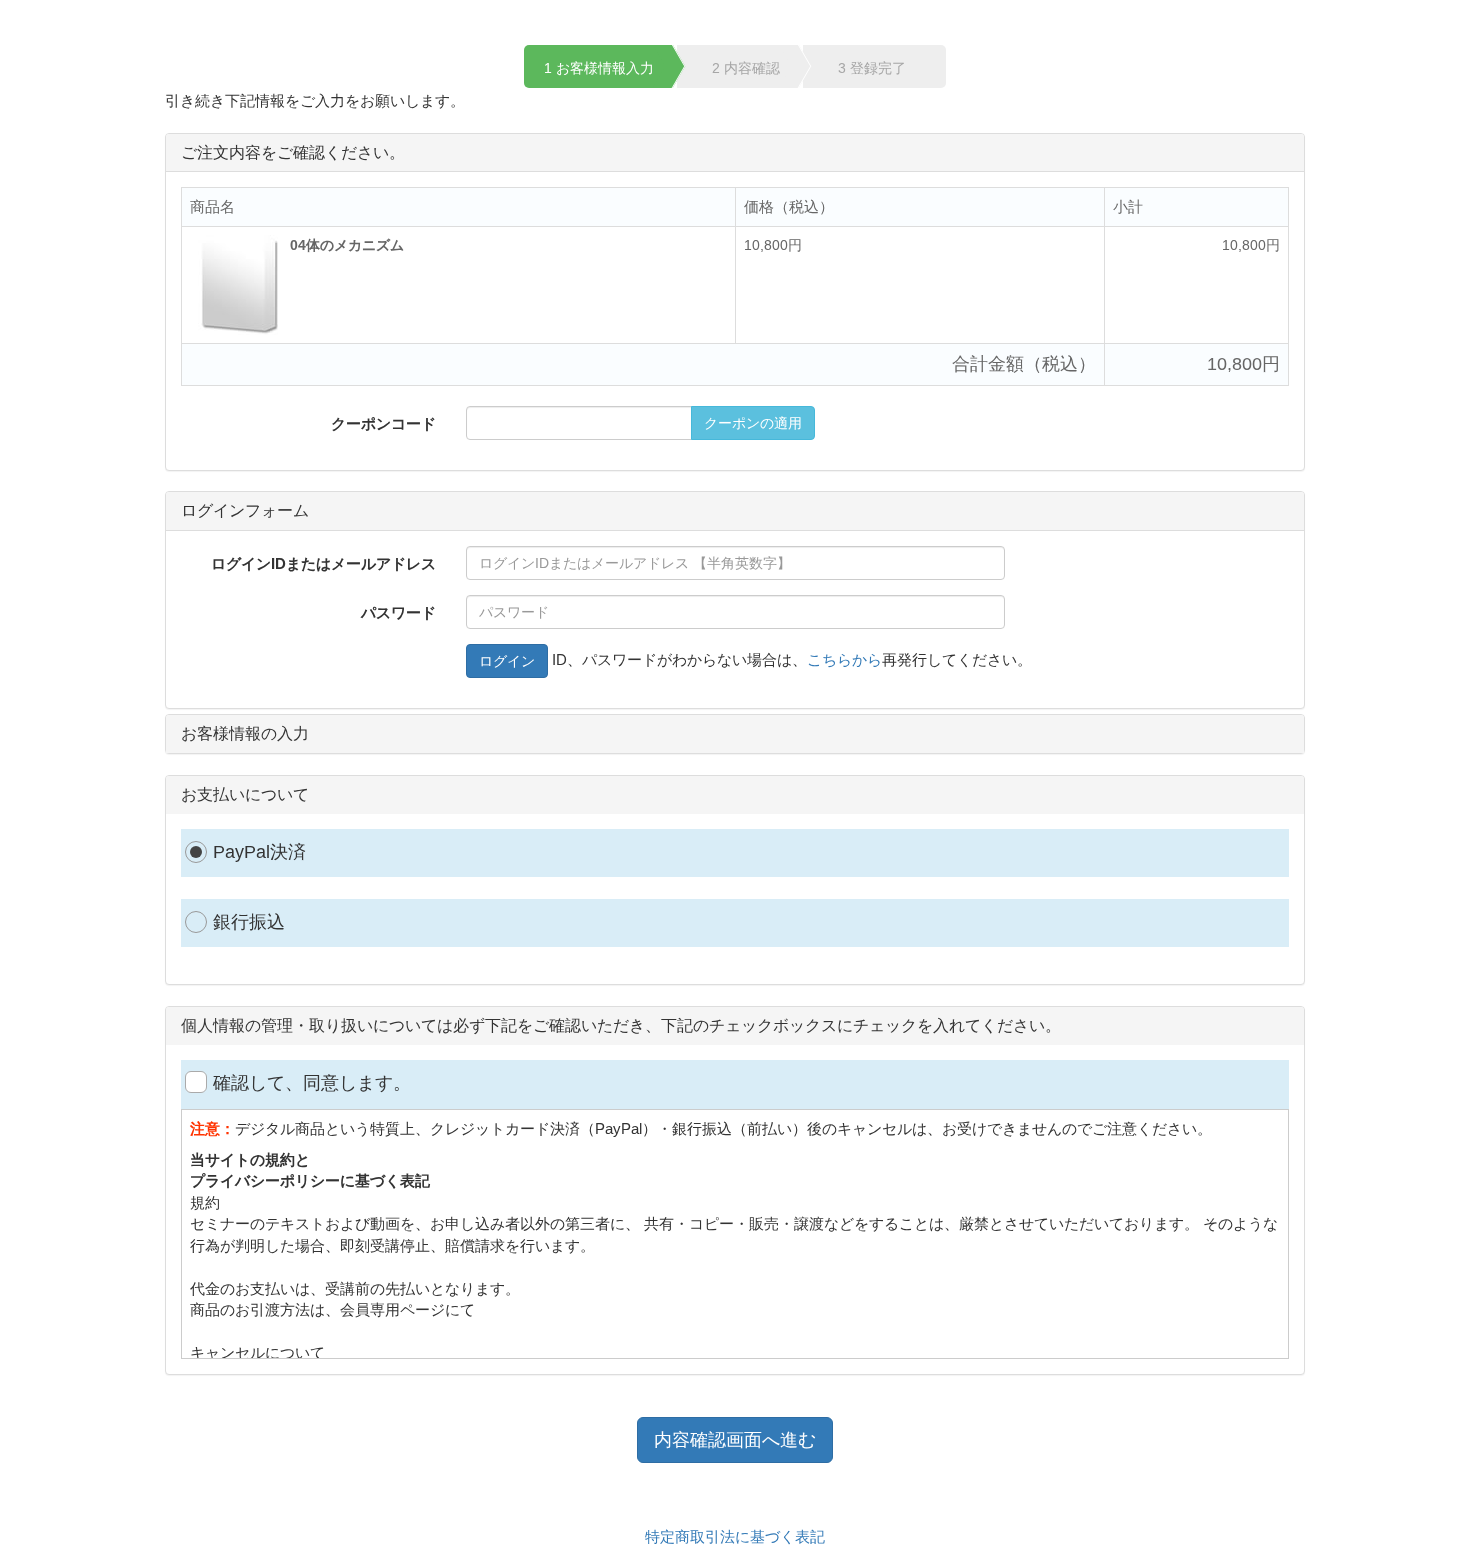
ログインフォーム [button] (245, 510)
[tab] (735, 511)
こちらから (844, 659)
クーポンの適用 (753, 423)
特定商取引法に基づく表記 (735, 1536)
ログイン (507, 661)
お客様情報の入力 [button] (245, 733)
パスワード (398, 612)
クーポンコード (383, 423)
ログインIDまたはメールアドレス (323, 563)
